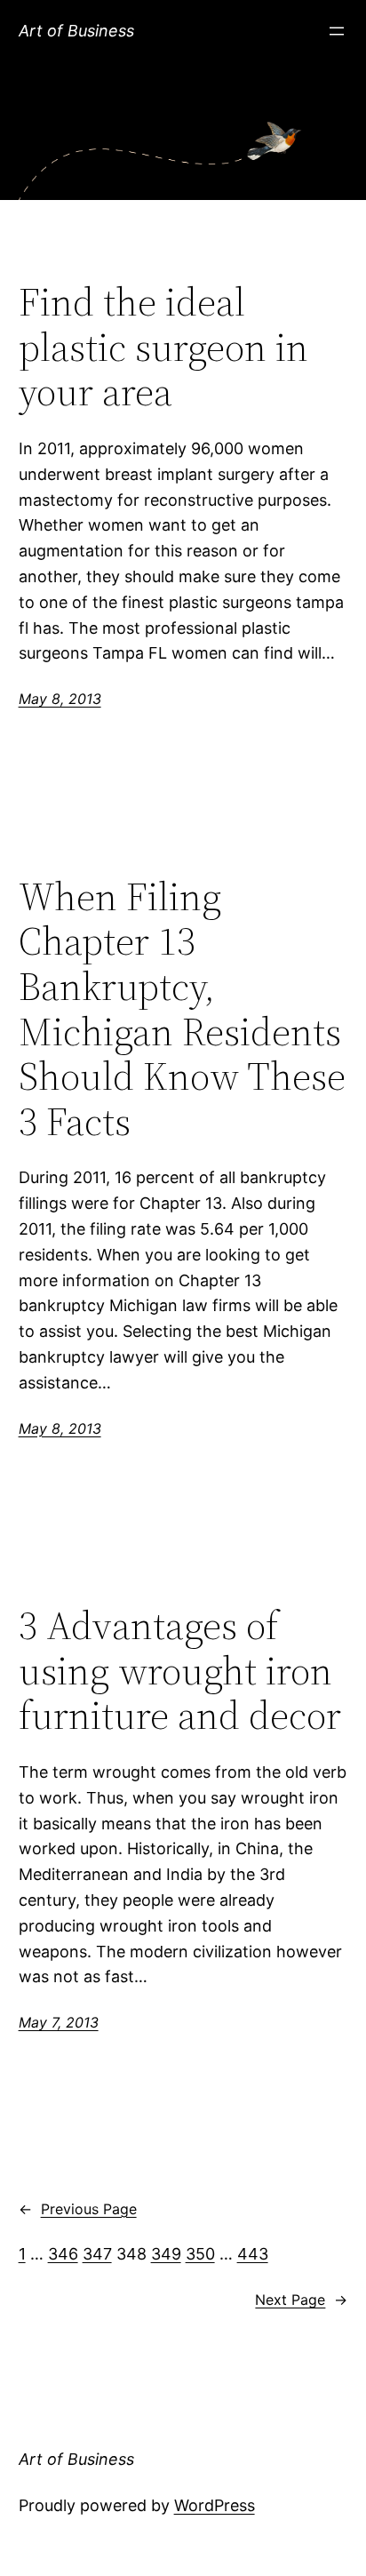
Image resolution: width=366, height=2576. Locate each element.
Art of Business (76, 31)
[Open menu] (337, 31)
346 (63, 2254)
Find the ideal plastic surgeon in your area (163, 348)
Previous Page (78, 2209)
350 (200, 2254)
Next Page (301, 2300)
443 (253, 2254)
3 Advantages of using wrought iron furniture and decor (180, 1671)
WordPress (215, 2505)
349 (166, 2254)
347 (97, 2254)
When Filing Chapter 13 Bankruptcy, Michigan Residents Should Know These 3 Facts (182, 1010)
